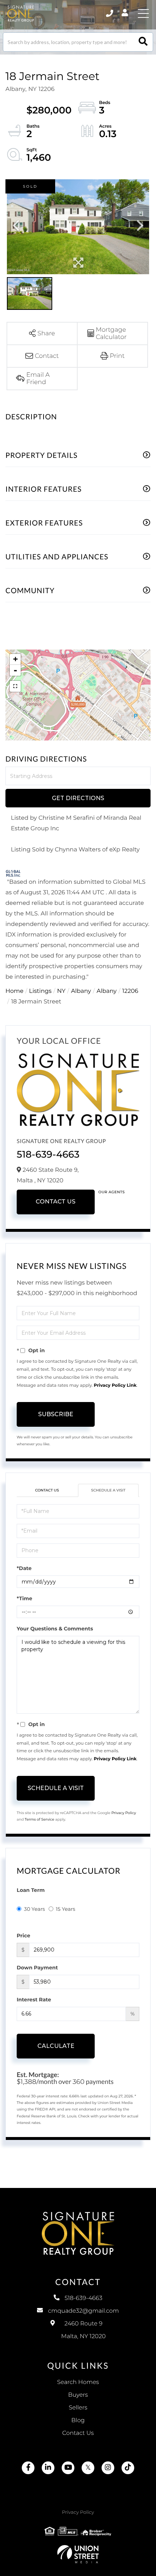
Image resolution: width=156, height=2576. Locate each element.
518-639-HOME (110, 13)
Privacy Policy (124, 1813)
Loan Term (31, 1890)
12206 (130, 991)
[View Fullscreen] (15, 686)
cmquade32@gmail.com (83, 2311)
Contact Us (56, 1202)
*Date (24, 1568)
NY (61, 991)
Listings (40, 991)
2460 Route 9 (84, 2330)
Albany (81, 991)
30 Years (34, 1909)
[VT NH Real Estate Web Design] (78, 2554)
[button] (143, 42)
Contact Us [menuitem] (78, 2433)
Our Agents (112, 1192)
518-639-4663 (48, 1154)
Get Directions (78, 798)
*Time (24, 1598)
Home (15, 991)
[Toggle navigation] (143, 13)
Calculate (56, 2046)
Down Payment (37, 1968)
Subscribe (56, 1414)
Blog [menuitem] (78, 2421)
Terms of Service (40, 1819)
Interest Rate (34, 2000)
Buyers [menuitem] (78, 2395)
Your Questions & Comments (55, 1629)
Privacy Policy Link (115, 1385)
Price (23, 1936)
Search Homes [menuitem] (78, 2382)
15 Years (66, 1909)
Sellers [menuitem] (78, 2408)
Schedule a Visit (108, 1490)
